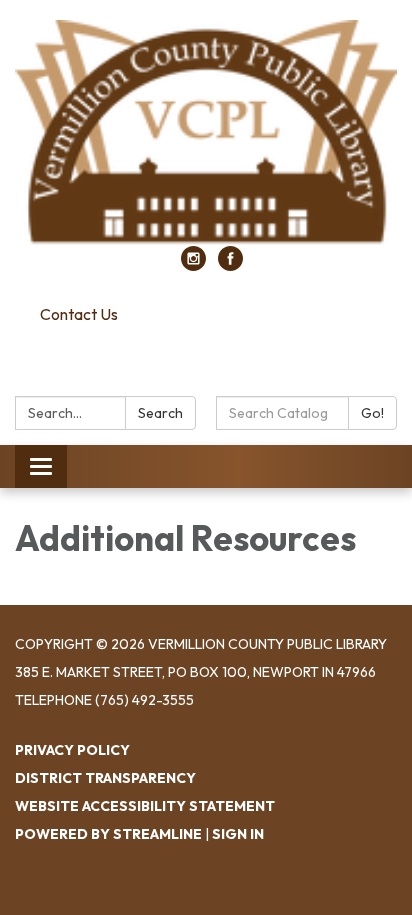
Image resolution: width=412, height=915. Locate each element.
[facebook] (230, 265)
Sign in (238, 834)
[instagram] (193, 265)
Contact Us (79, 314)
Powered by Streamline (108, 834)
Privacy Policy (72, 750)
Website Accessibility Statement (145, 806)
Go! (372, 413)
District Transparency (105, 778)
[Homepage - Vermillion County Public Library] (206, 133)
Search (160, 413)
